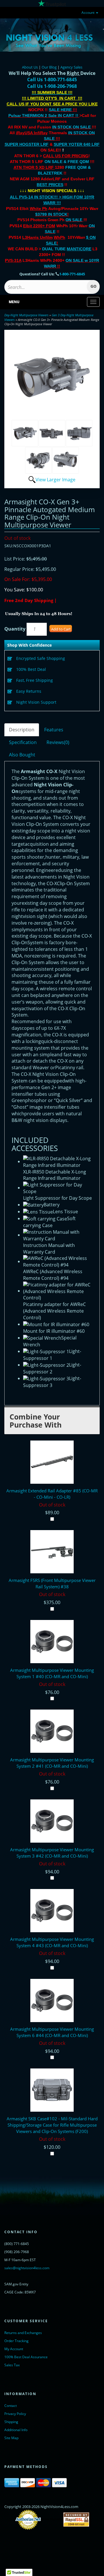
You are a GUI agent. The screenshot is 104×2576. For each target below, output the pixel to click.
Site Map (11, 2438)
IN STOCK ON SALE (71, 127)
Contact (11, 2406)
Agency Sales (71, 67)
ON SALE (74, 220)
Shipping (11, 2422)
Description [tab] (22, 730)
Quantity (15, 629)
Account (88, 13)
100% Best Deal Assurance (26, 2357)
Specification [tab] (23, 742)
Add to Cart (61, 629)
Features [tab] (54, 730)
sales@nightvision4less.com (27, 2268)
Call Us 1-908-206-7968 (52, 86)
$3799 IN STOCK (51, 214)
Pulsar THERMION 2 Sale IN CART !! (44, 116)
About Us (30, 67)
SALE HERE (60, 110)
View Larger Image (55, 480)
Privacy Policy (15, 2414)
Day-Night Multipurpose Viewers (26, 315)
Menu (14, 302)
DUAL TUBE (67, 249)
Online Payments (52, 2520)
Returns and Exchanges (23, 2333)
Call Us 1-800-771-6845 (52, 80)
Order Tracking (16, 2341)
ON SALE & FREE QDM (67, 162)
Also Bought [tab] (22, 755)
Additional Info (16, 2430)
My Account (14, 2349)
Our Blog (49, 67)
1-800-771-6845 (72, 274)
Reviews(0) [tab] (58, 742)
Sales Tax (12, 2365)
